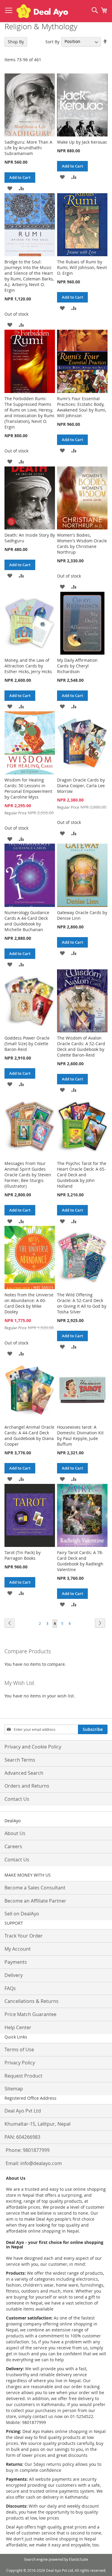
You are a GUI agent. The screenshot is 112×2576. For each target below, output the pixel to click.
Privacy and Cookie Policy (33, 1747)
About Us (15, 1833)
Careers (13, 1846)
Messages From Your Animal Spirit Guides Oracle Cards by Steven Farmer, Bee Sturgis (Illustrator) (28, 1175)
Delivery (14, 1975)
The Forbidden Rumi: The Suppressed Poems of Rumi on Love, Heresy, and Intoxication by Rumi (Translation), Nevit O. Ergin (29, 413)
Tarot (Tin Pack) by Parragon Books (23, 1555)
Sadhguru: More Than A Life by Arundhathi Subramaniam (28, 148)
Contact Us (17, 1799)
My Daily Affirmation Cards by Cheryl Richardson (77, 666)
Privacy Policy (20, 2063)
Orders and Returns (27, 1786)
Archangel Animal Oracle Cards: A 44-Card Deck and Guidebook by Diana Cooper (29, 1436)
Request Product (23, 2076)
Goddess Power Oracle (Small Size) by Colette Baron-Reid (27, 1044)
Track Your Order (24, 1936)
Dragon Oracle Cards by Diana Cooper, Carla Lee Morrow (81, 786)
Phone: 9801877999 (28, 2150)
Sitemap (14, 2089)
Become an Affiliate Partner (35, 1901)
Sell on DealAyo (22, 1914)
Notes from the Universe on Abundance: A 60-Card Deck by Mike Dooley (29, 1303)
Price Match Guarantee (30, 2014)
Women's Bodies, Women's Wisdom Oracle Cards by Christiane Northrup (82, 544)
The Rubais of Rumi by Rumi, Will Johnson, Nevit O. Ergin (82, 267)
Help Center (18, 2027)
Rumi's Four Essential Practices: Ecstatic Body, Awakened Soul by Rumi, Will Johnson (82, 407)
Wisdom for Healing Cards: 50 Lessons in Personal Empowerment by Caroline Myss (28, 788)
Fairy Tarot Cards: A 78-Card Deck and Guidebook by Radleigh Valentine (80, 1561)
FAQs (10, 1988)
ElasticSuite (79, 2559)
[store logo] (42, 11)
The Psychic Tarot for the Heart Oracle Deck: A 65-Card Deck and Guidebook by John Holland (82, 1175)
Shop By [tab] (16, 42)
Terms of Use (19, 2050)
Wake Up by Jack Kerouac (82, 142)
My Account (18, 1949)
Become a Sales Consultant (35, 1888)
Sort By (52, 41)
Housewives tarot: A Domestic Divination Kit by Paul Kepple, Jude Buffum (80, 1436)
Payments (16, 1962)
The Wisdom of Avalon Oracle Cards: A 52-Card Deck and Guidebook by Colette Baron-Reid (81, 1046)
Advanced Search (24, 1773)
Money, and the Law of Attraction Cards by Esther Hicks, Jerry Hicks (28, 666)
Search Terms (20, 1760)
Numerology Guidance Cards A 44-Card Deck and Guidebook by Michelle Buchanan (27, 921)
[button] (10, 188)
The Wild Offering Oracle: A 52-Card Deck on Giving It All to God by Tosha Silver (82, 1303)
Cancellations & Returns (32, 2001)
